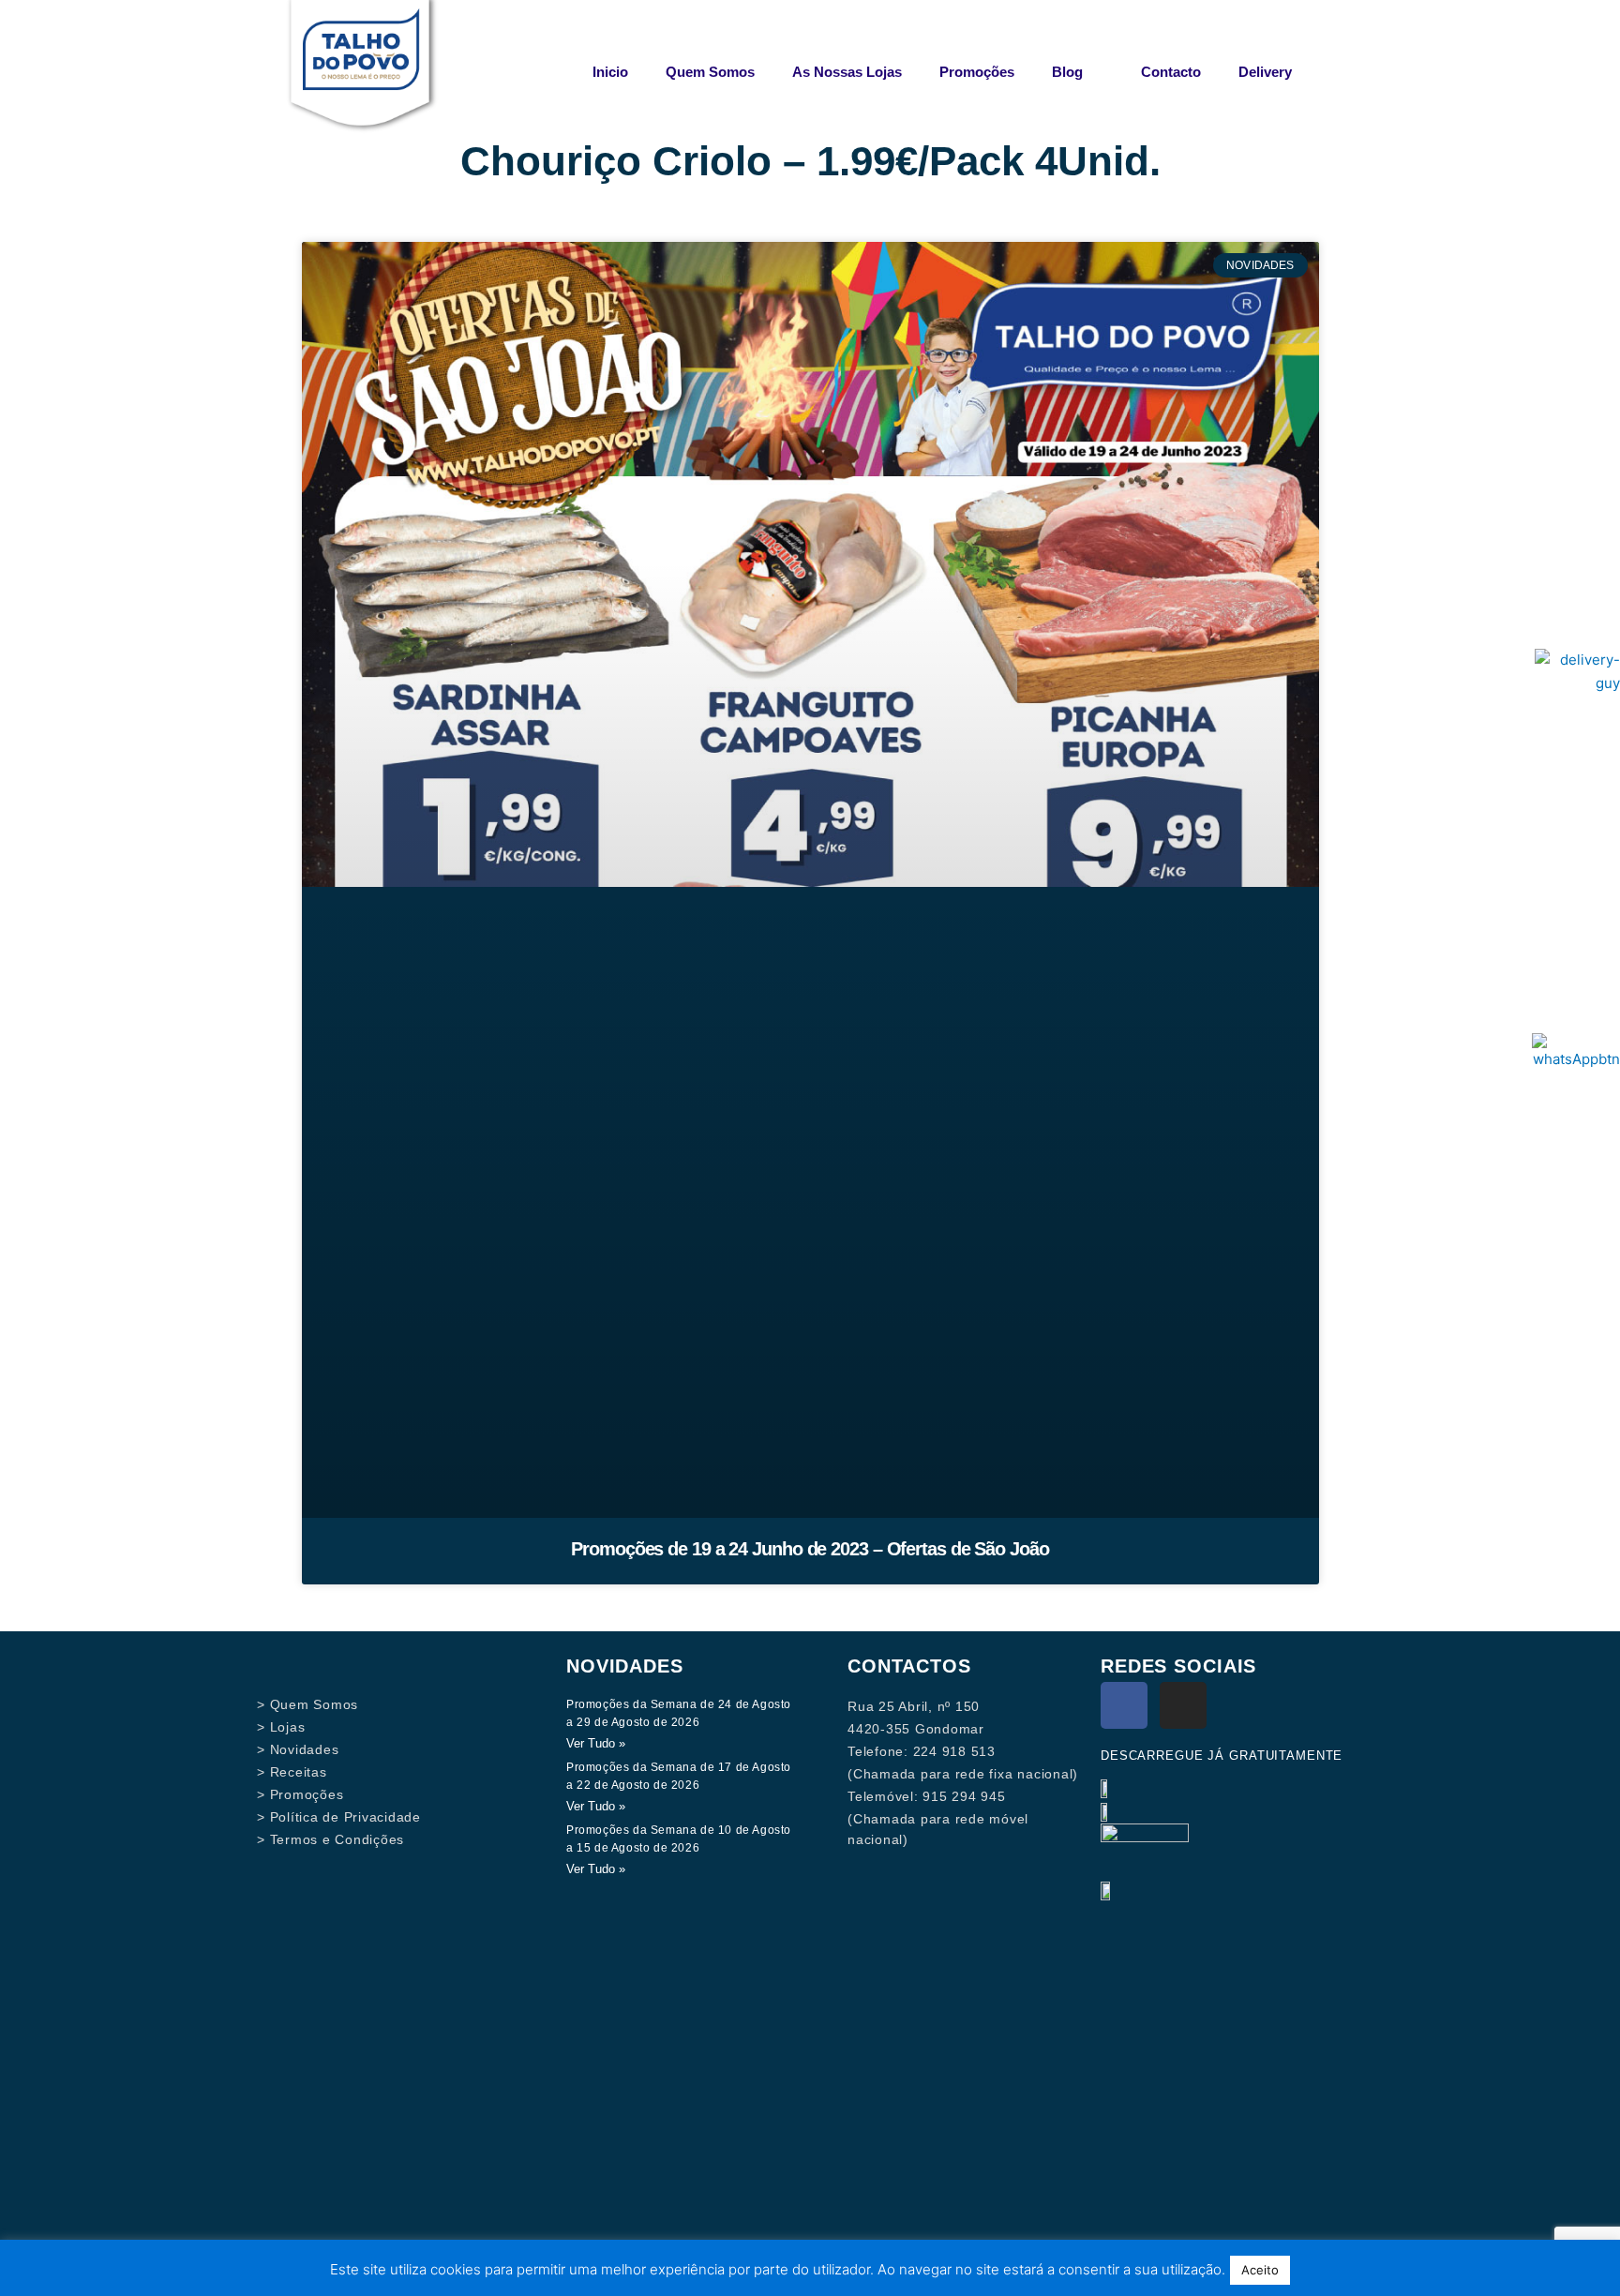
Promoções (977, 72)
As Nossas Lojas (847, 72)
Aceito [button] (1260, 2270)
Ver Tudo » (596, 1743)
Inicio (610, 72)
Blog (1067, 72)
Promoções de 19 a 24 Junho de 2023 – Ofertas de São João (810, 1549)
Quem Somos (710, 72)
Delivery (1265, 72)
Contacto (1171, 72)
